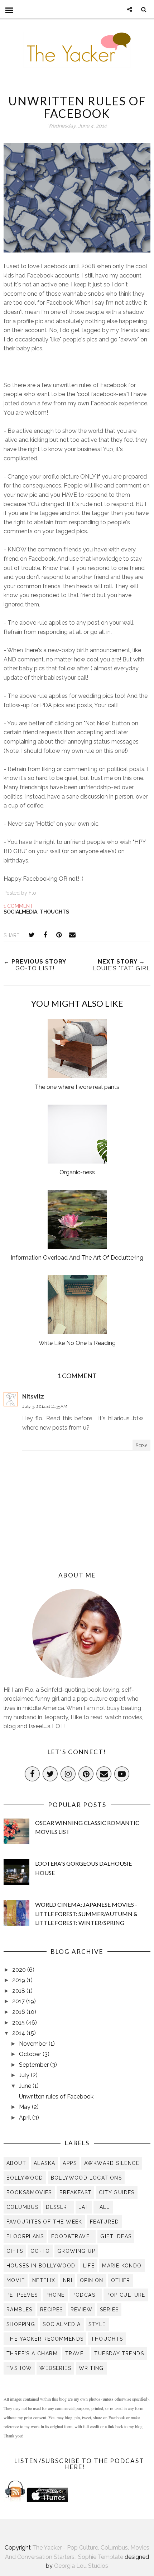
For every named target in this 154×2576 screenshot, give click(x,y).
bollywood (25, 2178)
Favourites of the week (44, 2222)
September (35, 2065)
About (16, 2163)
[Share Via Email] (72, 935)
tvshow (19, 2368)
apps (70, 2163)
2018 (19, 1991)
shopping (21, 2324)
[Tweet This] (32, 935)
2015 (19, 2023)
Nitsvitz (33, 1397)
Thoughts (54, 912)
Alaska (44, 2163)
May (25, 2107)
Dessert (58, 2207)
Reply (141, 1445)
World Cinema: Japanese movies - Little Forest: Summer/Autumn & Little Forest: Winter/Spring (86, 1914)
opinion (92, 2280)
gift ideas (116, 2236)
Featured (104, 2222)
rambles (20, 2310)
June (26, 2086)
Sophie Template (101, 2557)
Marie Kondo (122, 2266)
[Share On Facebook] (45, 935)
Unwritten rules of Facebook (56, 2097)
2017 (19, 2001)
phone (55, 2295)
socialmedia (20, 912)
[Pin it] (59, 935)
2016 (19, 2012)
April (26, 2118)
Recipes (52, 2310)
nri (68, 2280)
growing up (76, 2251)
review (81, 2310)
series (109, 2310)
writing (91, 2368)
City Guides (117, 2192)
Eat (84, 2207)
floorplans (25, 2236)
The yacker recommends (45, 2339)
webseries (55, 2368)
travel (76, 2354)
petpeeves (22, 2295)
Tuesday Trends (119, 2354)
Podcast (86, 2295)
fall (103, 2207)
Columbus (22, 2207)
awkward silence (112, 2163)
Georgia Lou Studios (81, 2566)
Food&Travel (72, 2236)
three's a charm (32, 2354)
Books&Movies (29, 2192)
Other (121, 2280)
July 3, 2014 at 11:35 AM (45, 1406)
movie (16, 2280)
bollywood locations (86, 2178)
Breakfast (76, 2192)
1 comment (18, 906)
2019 (19, 1980)
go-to (40, 2251)
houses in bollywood (41, 2266)
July (25, 2075)
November (34, 2044)
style (97, 2324)
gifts (15, 2251)
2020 (20, 1970)
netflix (44, 2280)
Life (89, 2266)
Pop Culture (126, 2295)
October (31, 2054)
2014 (19, 2033)
